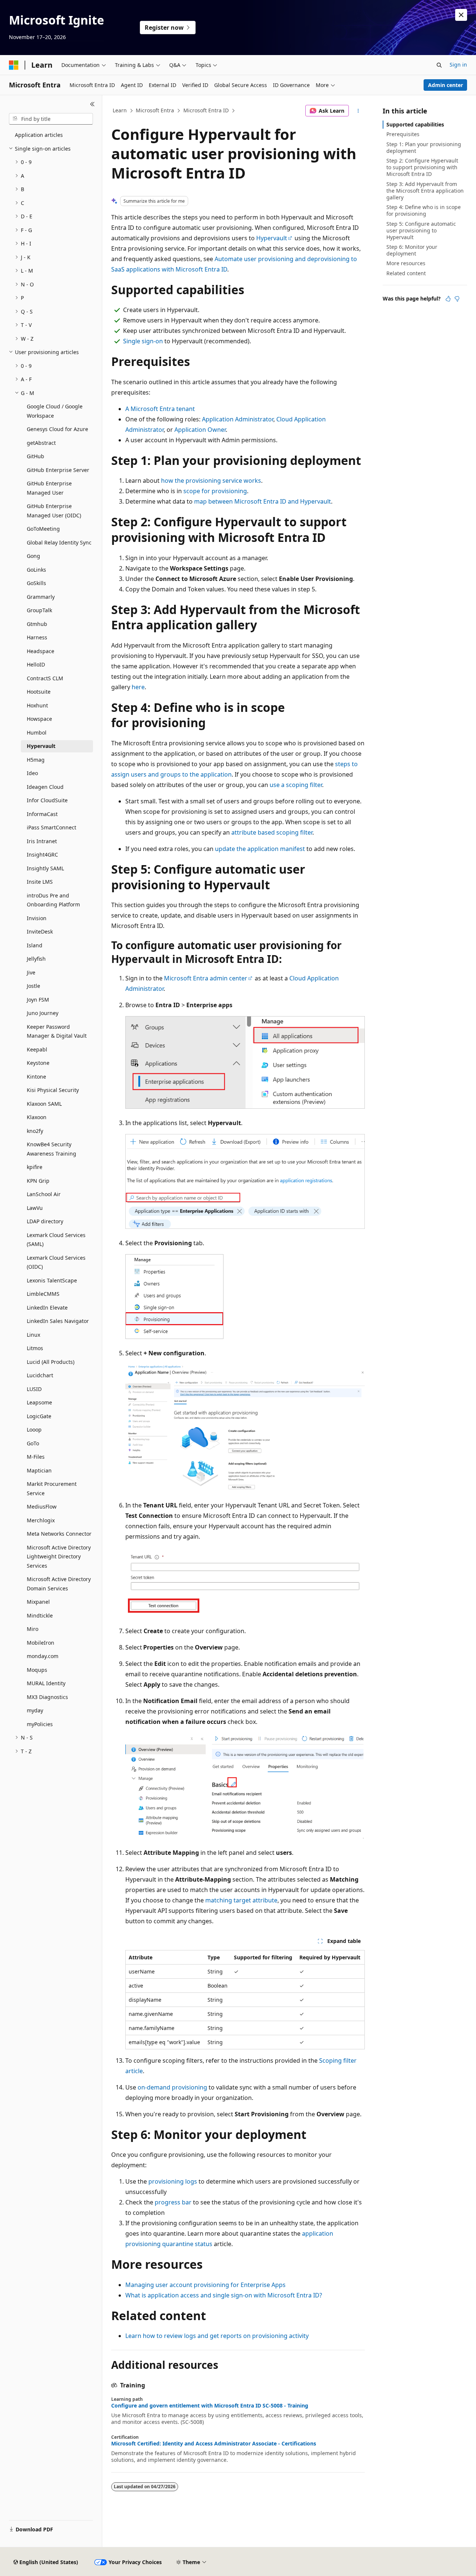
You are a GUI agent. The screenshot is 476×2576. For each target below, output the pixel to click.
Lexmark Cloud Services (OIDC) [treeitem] (56, 1262)
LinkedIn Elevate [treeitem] (47, 1308)
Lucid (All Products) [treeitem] (51, 1362)
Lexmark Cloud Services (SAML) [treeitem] (56, 1240)
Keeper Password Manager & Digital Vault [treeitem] (57, 1031)
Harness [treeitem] (37, 637)
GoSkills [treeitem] (36, 583)
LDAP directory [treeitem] (45, 1221)
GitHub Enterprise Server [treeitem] (58, 470)
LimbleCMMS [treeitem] (43, 1294)
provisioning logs (173, 2181)
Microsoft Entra (155, 110)
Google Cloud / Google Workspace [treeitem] (55, 411)
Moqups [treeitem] (37, 1670)
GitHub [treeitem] (36, 456)
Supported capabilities (415, 124)
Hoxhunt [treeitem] (37, 705)
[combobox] (51, 119)
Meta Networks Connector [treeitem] (59, 1534)
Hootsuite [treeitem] (39, 692)
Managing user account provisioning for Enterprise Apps (205, 2285)
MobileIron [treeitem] (41, 1643)
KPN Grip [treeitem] (38, 1181)
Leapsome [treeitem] (39, 1402)
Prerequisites (403, 134)
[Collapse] (92, 104)
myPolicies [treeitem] (40, 1724)
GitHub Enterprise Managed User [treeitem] (49, 488)
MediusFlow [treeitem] (42, 1507)
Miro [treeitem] (33, 1629)
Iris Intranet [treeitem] (42, 841)
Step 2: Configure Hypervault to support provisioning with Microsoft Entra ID (422, 167)
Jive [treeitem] (31, 972)
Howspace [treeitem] (39, 719)
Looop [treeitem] (34, 1430)
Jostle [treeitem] (33, 986)
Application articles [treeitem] (39, 135)
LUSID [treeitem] (34, 1389)
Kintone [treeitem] (36, 1077)
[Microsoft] (14, 65)
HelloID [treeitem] (36, 664)
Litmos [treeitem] (35, 1348)
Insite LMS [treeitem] (40, 882)
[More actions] (358, 111)
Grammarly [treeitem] (41, 597)
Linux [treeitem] (33, 1335)
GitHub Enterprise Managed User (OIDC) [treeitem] (54, 511)
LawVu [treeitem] (35, 1208)
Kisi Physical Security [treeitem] (53, 1090)
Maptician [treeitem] (39, 1470)
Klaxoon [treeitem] (37, 1117)
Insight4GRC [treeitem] (42, 855)
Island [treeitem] (35, 945)
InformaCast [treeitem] (42, 814)
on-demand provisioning (172, 2087)
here (138, 687)
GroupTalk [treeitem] (39, 610)
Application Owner (200, 430)
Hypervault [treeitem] (41, 746)
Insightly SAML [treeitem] (45, 868)
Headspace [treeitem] (41, 651)
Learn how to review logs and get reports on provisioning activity (217, 2336)
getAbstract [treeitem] (41, 443)
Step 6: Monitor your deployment (412, 250)
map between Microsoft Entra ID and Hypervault (263, 501)
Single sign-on (143, 341)
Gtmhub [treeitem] (37, 624)
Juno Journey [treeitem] (43, 1013)
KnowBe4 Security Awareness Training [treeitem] (52, 1149)
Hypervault (272, 238)
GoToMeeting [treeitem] (43, 529)
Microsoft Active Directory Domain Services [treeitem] (59, 1584)
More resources (406, 263)
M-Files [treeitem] (36, 1457)
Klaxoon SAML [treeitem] (44, 1104)
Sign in (458, 65)
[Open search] (439, 65)
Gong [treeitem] (33, 556)
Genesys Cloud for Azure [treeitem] (57, 429)
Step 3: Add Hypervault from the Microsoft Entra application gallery (425, 191)
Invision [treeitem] (37, 918)
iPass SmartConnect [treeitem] (52, 827)
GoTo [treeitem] (33, 1443)
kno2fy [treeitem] (35, 1131)
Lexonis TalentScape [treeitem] (52, 1280)
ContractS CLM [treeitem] (45, 678)
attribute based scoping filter (272, 832)
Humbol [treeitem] (37, 733)
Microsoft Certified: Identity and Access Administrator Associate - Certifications (214, 2444)
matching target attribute (241, 1900)
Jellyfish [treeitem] (36, 959)
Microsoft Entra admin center (206, 978)
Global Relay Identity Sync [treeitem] (59, 542)
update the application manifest (260, 849)
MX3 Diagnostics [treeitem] (47, 1697)
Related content (406, 273)
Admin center (446, 85)
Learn (120, 110)
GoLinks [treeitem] (36, 570)
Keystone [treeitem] (38, 1063)
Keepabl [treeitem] (37, 1049)
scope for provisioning (215, 491)
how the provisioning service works (211, 481)
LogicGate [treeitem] (39, 1416)
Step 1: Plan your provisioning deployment (424, 147)
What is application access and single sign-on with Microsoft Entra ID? (224, 2295)
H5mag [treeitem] (36, 760)
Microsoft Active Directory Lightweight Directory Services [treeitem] (59, 1557)
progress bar (173, 2202)
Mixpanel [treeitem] (38, 1602)
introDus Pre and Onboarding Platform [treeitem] (53, 900)
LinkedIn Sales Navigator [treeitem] (58, 1321)
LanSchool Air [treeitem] (44, 1194)
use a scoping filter (296, 785)
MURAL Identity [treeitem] (46, 1683)
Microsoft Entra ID (206, 110)
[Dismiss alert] (461, 15)
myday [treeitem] (35, 1710)
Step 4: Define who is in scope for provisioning (424, 210)
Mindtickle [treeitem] (40, 1615)
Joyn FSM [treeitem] (38, 1000)
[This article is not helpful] (457, 299)
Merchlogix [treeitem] (41, 1520)
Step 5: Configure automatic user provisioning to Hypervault (421, 230)
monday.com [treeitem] (43, 1656)
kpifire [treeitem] (35, 1167)
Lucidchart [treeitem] (40, 1375)
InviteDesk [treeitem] (40, 932)
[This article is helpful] (448, 299)
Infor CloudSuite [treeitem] (47, 800)
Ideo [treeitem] (32, 773)
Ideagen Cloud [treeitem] (45, 787)
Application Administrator (238, 419)
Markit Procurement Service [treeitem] (52, 1488)
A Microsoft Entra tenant (160, 409)
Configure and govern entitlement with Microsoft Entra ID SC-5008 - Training (210, 2406)
